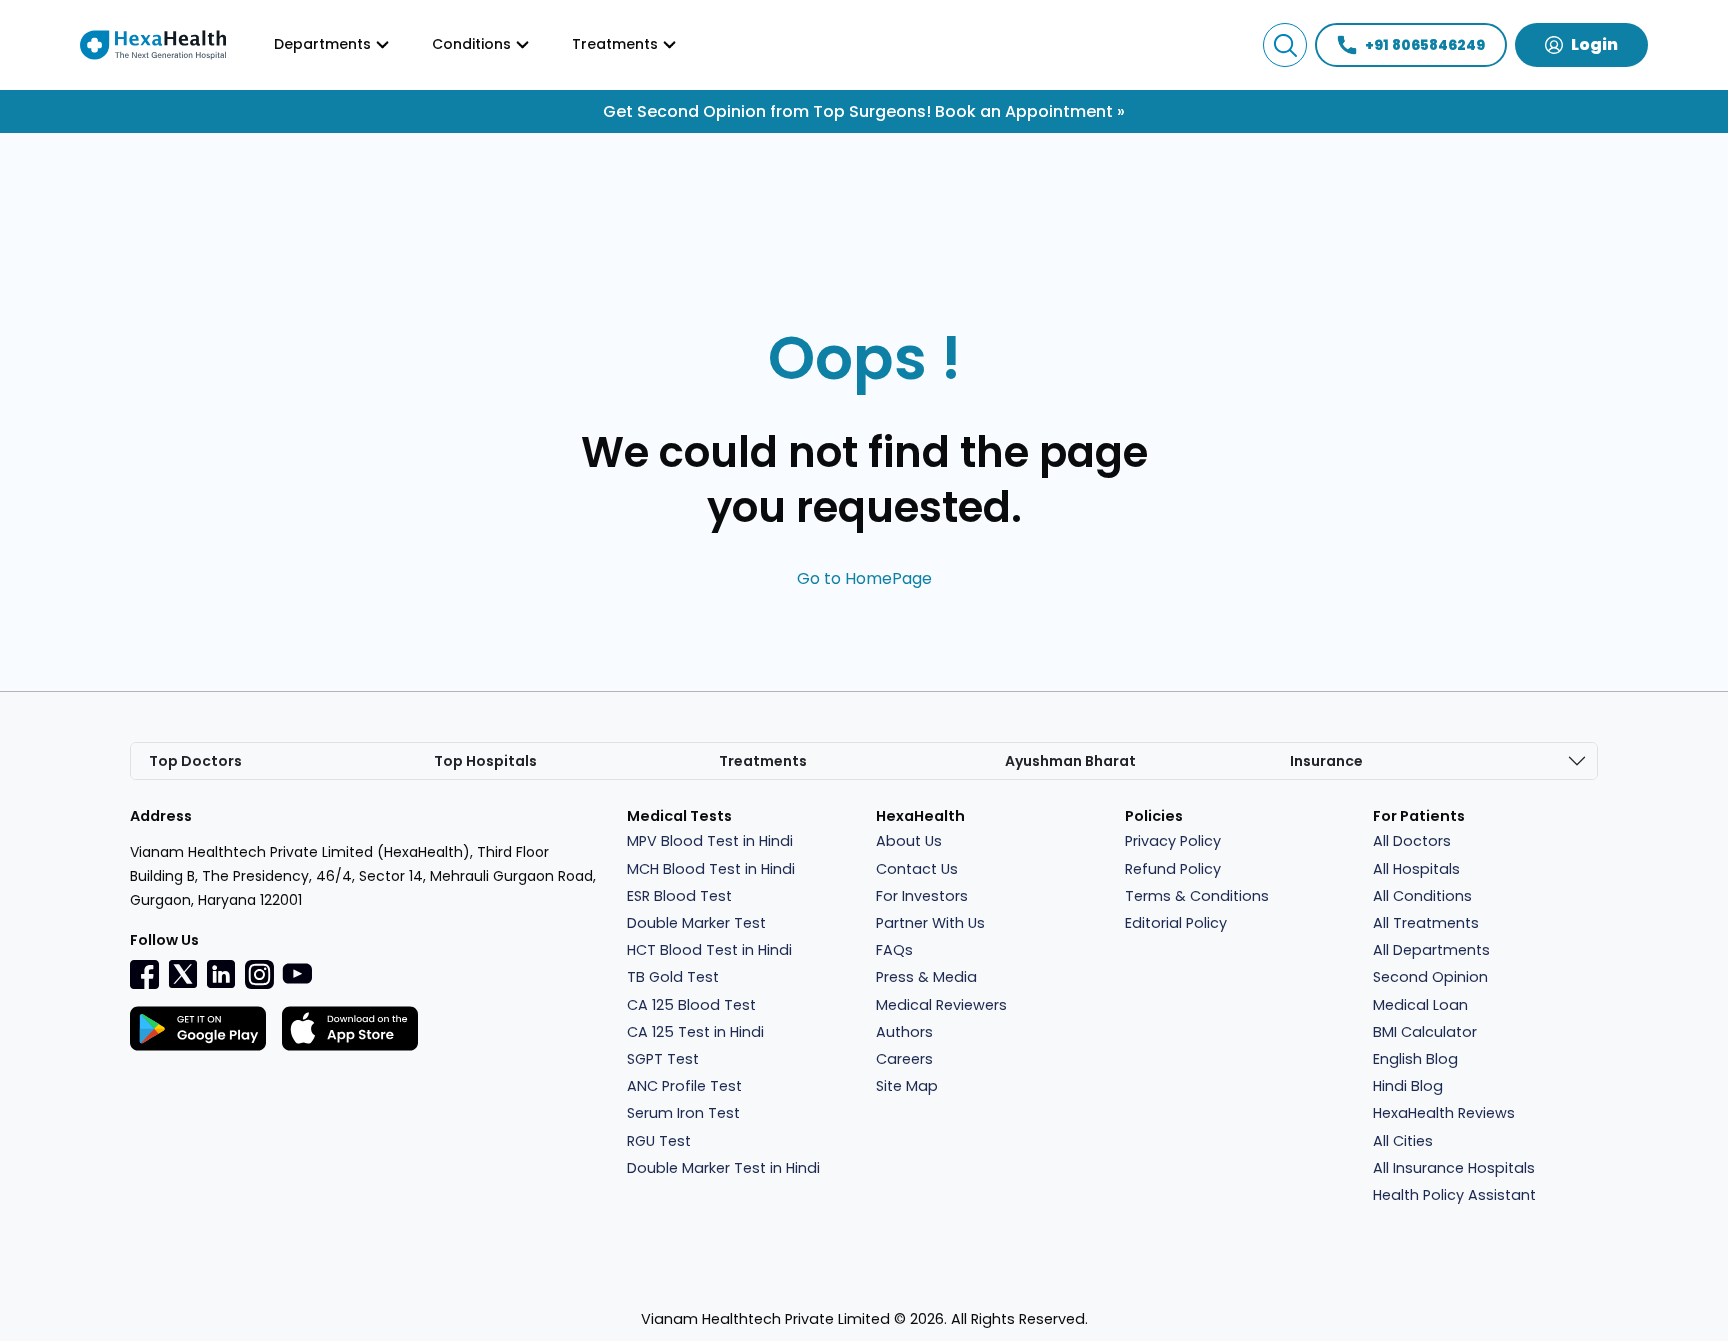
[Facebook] (145, 974)
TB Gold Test (673, 977)
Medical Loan (1420, 1005)
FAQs (894, 950)
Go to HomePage (864, 578)
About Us (909, 841)
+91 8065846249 (1425, 45)
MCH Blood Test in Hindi (711, 869)
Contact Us (917, 869)
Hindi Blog (1408, 1086)
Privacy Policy (1173, 841)
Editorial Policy (1176, 923)
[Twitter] (183, 974)
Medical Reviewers (941, 1005)
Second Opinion (1430, 977)
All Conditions (1422, 896)
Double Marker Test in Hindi (723, 1168)
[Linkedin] (221, 974)
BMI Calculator (1425, 1032)
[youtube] (297, 972)
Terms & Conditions (1197, 896)
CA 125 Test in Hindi (695, 1032)
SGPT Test (663, 1059)
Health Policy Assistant (1454, 1195)
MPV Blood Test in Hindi (710, 841)
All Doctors (1412, 841)
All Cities (1403, 1141)
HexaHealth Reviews (1444, 1113)
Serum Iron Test (683, 1113)
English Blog (1415, 1059)
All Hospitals (1416, 869)
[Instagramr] (259, 974)
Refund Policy (1173, 869)
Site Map (907, 1086)
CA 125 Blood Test (691, 1005)
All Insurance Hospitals (1454, 1168)
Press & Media (926, 977)
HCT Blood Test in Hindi (709, 950)
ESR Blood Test (679, 896)
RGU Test (659, 1141)
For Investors (922, 896)
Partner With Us (930, 923)
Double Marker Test (696, 923)
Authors (904, 1032)
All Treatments (1426, 923)
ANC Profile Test (684, 1086)
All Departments (1431, 950)
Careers (904, 1059)
